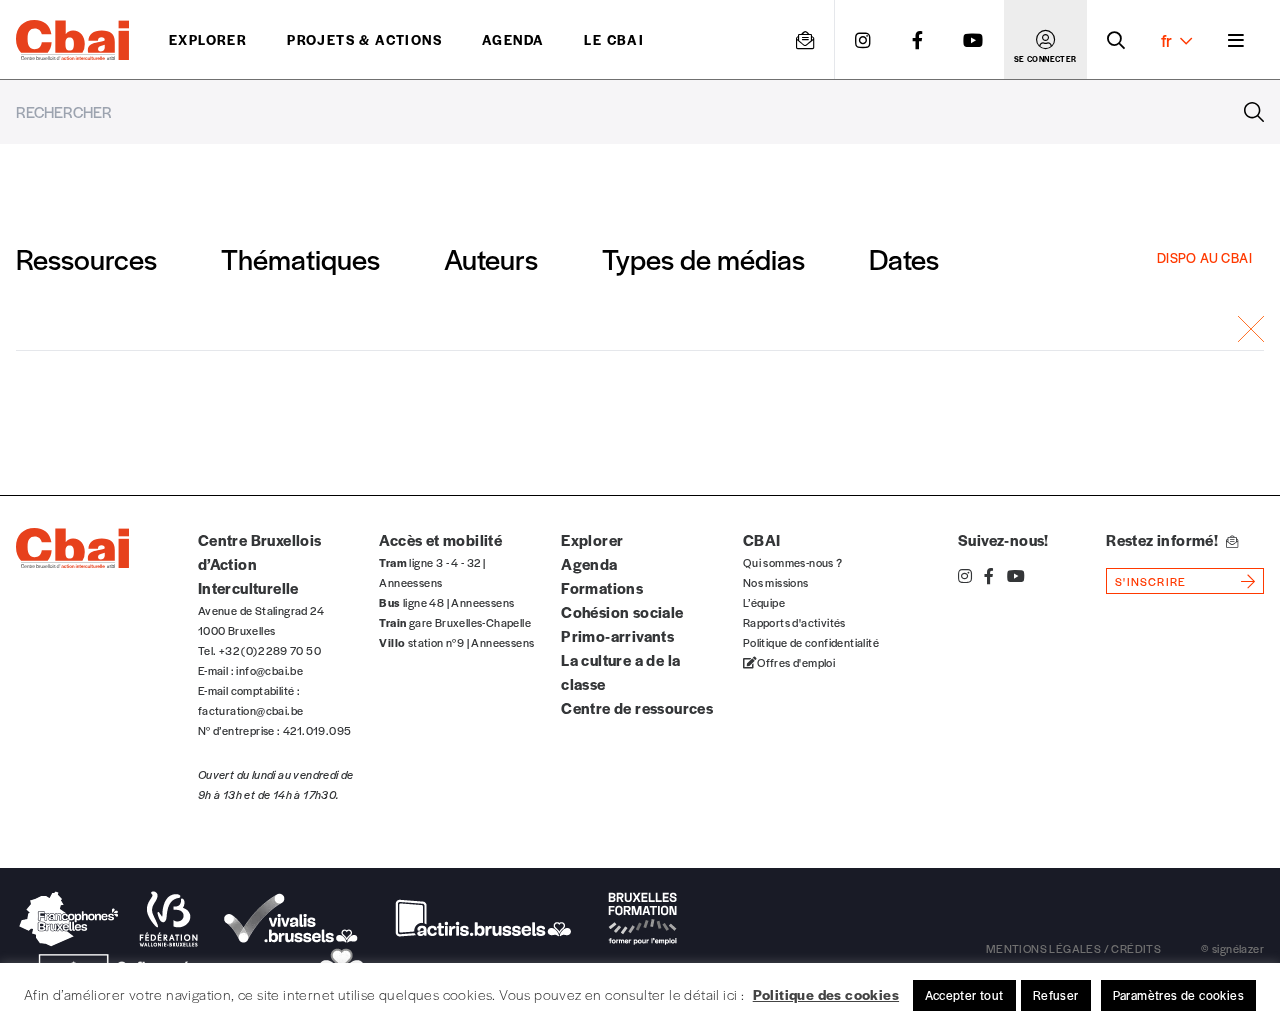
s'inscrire (1150, 581)
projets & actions (364, 39)
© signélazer (1232, 948)
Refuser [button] (1056, 995)
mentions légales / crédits (1073, 948)
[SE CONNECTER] (1045, 40)
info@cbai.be (269, 670)
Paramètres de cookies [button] (1178, 995)
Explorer (208, 39)
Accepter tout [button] (964, 995)
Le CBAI (614, 39)
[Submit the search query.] (1254, 112)
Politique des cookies (826, 994)
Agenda (513, 39)
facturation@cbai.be (251, 710)
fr (1166, 40)
